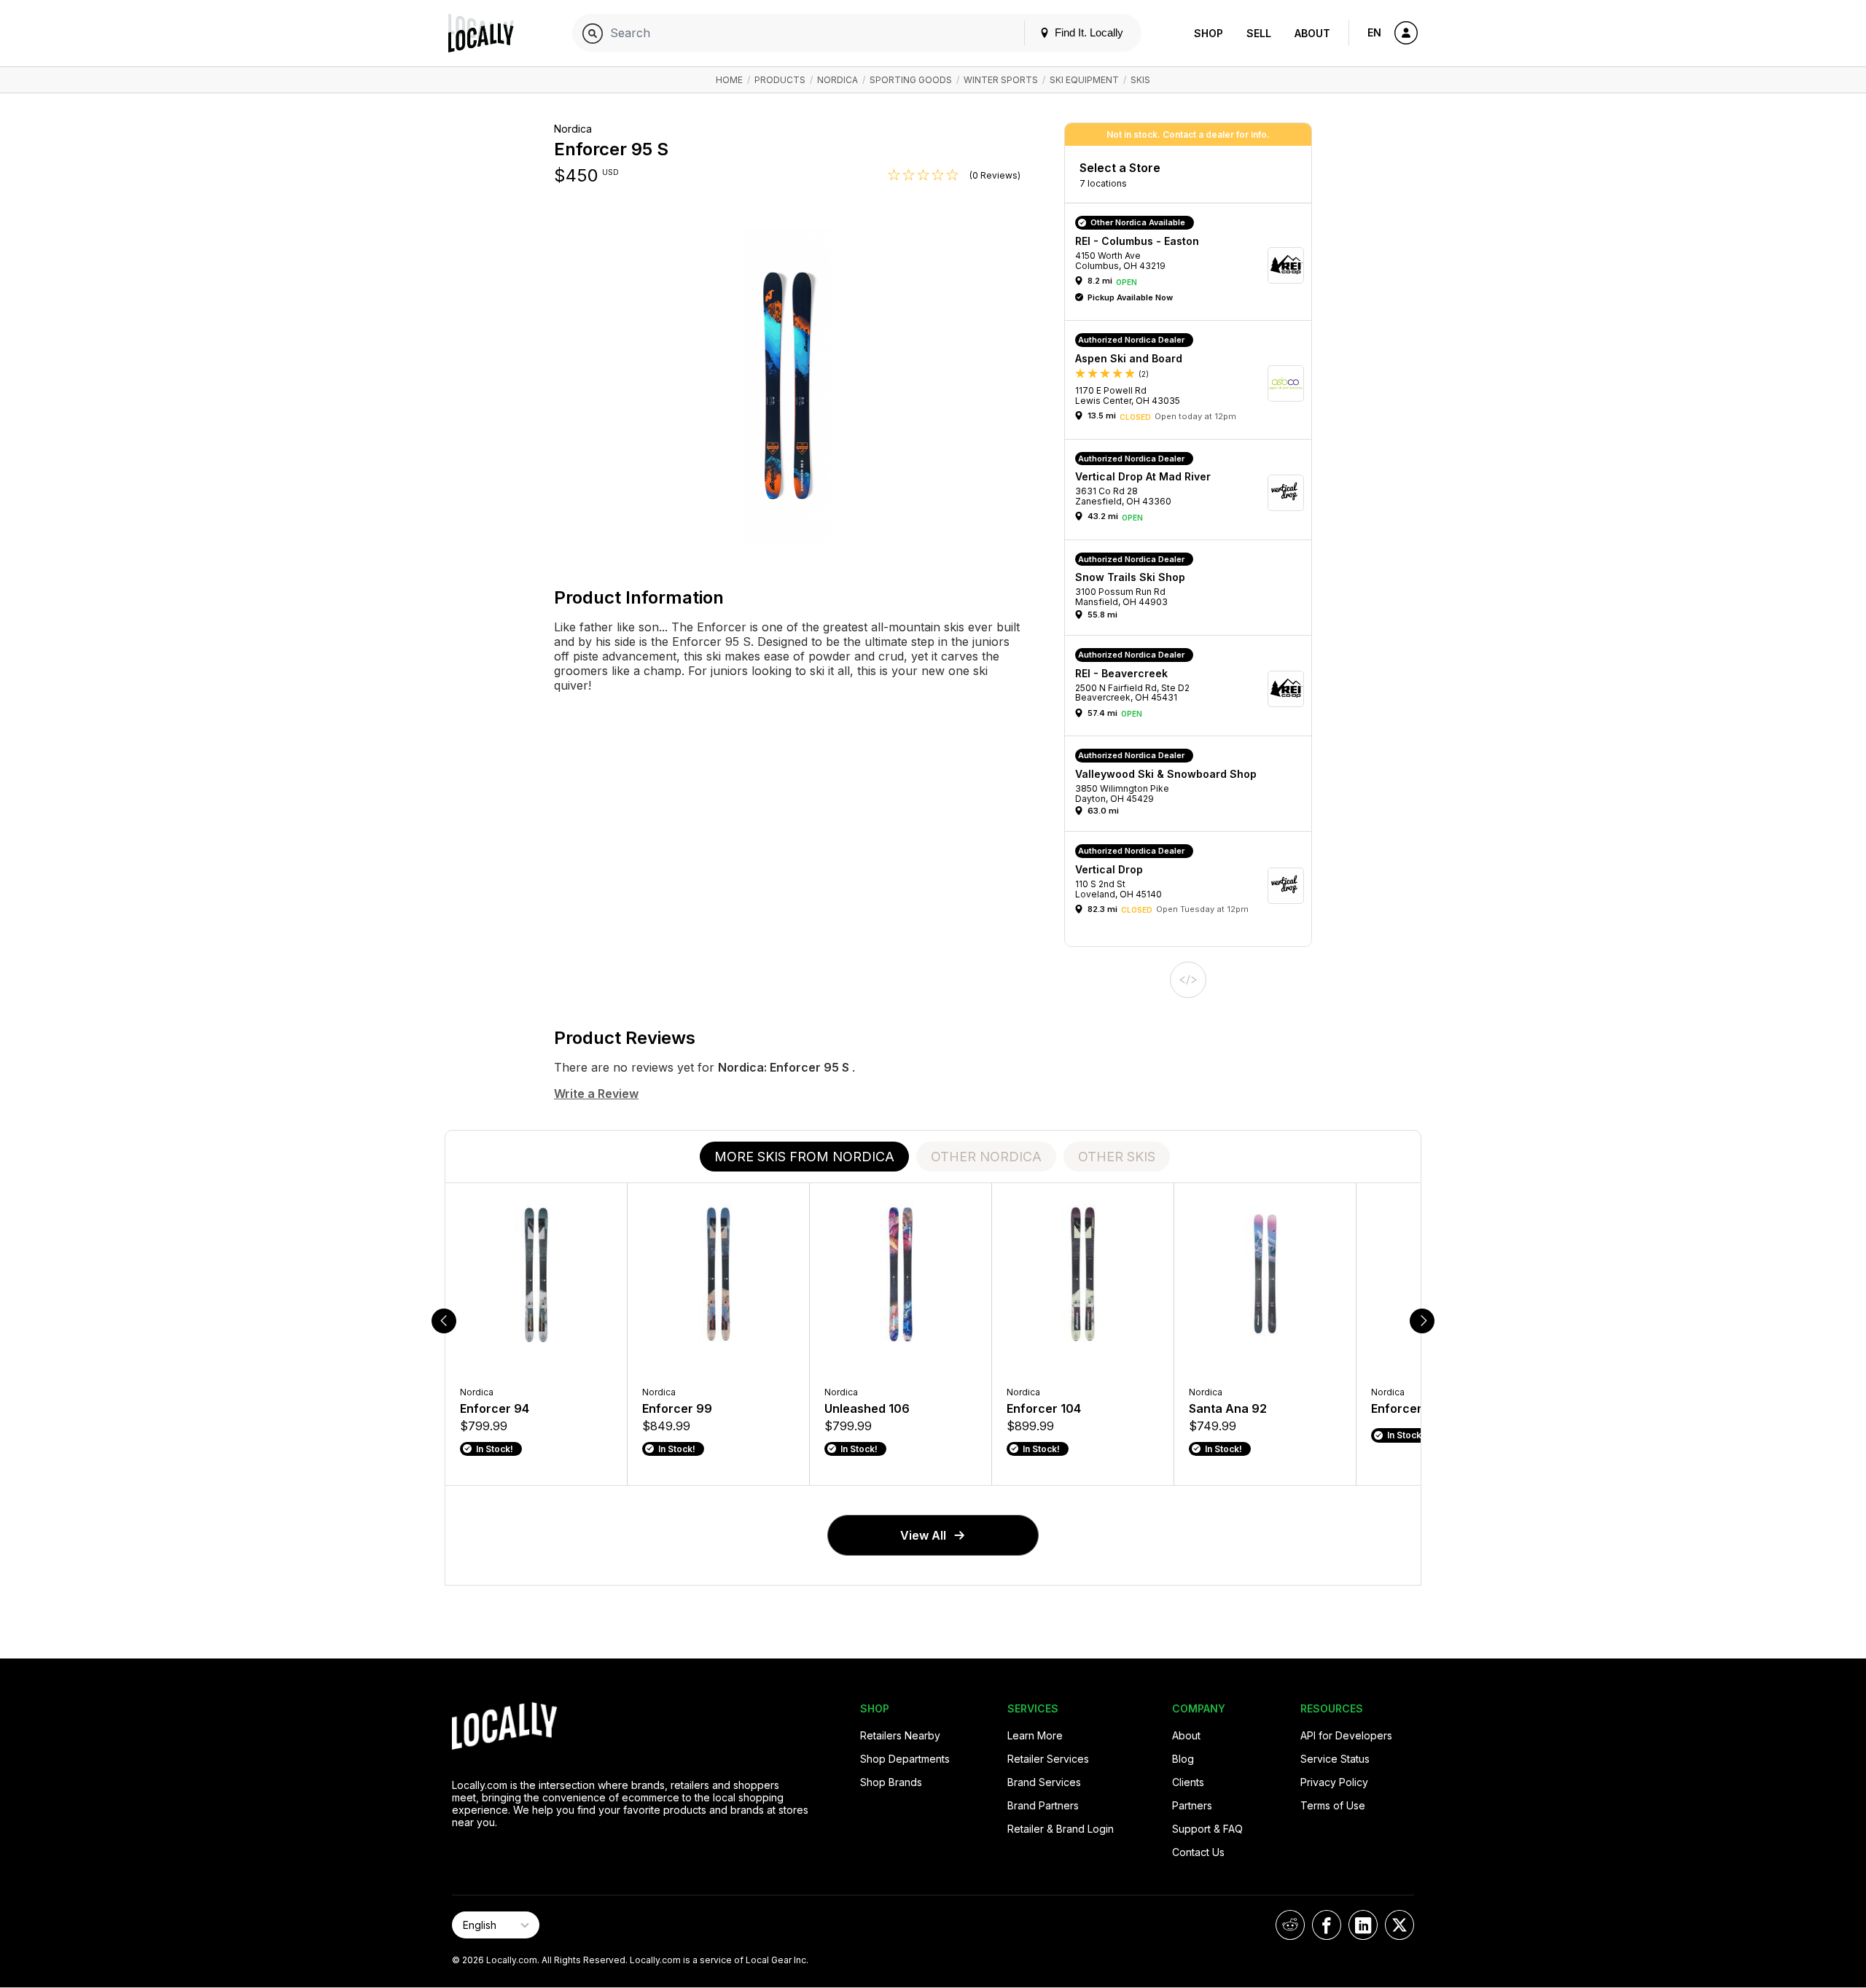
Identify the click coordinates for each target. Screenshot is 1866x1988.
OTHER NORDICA (986, 1157)
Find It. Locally (1088, 32)
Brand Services (1044, 1782)
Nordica (838, 80)
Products (780, 80)
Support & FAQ (1207, 1829)
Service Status (1335, 1759)
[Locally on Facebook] (1327, 1925)
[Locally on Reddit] (1290, 1925)
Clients (1188, 1782)
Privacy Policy (1334, 1782)
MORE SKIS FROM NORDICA (804, 1157)
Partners (1192, 1805)
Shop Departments (905, 1759)
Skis (1140, 80)
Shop (1209, 33)
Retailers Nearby (900, 1735)
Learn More (1035, 1735)
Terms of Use (1333, 1805)
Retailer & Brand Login (1061, 1829)
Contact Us (1198, 1852)
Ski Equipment (1084, 80)
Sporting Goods (911, 80)
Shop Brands (891, 1782)
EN (1374, 32)
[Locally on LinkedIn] (1363, 1925)
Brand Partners (1043, 1805)
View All (923, 1535)
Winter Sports (1001, 80)
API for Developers (1346, 1735)
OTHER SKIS (1117, 1157)
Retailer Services (1048, 1759)
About (1312, 33)
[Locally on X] (1399, 1925)
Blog (1183, 1759)
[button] (1193, 265)
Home (729, 80)
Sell (1259, 33)
